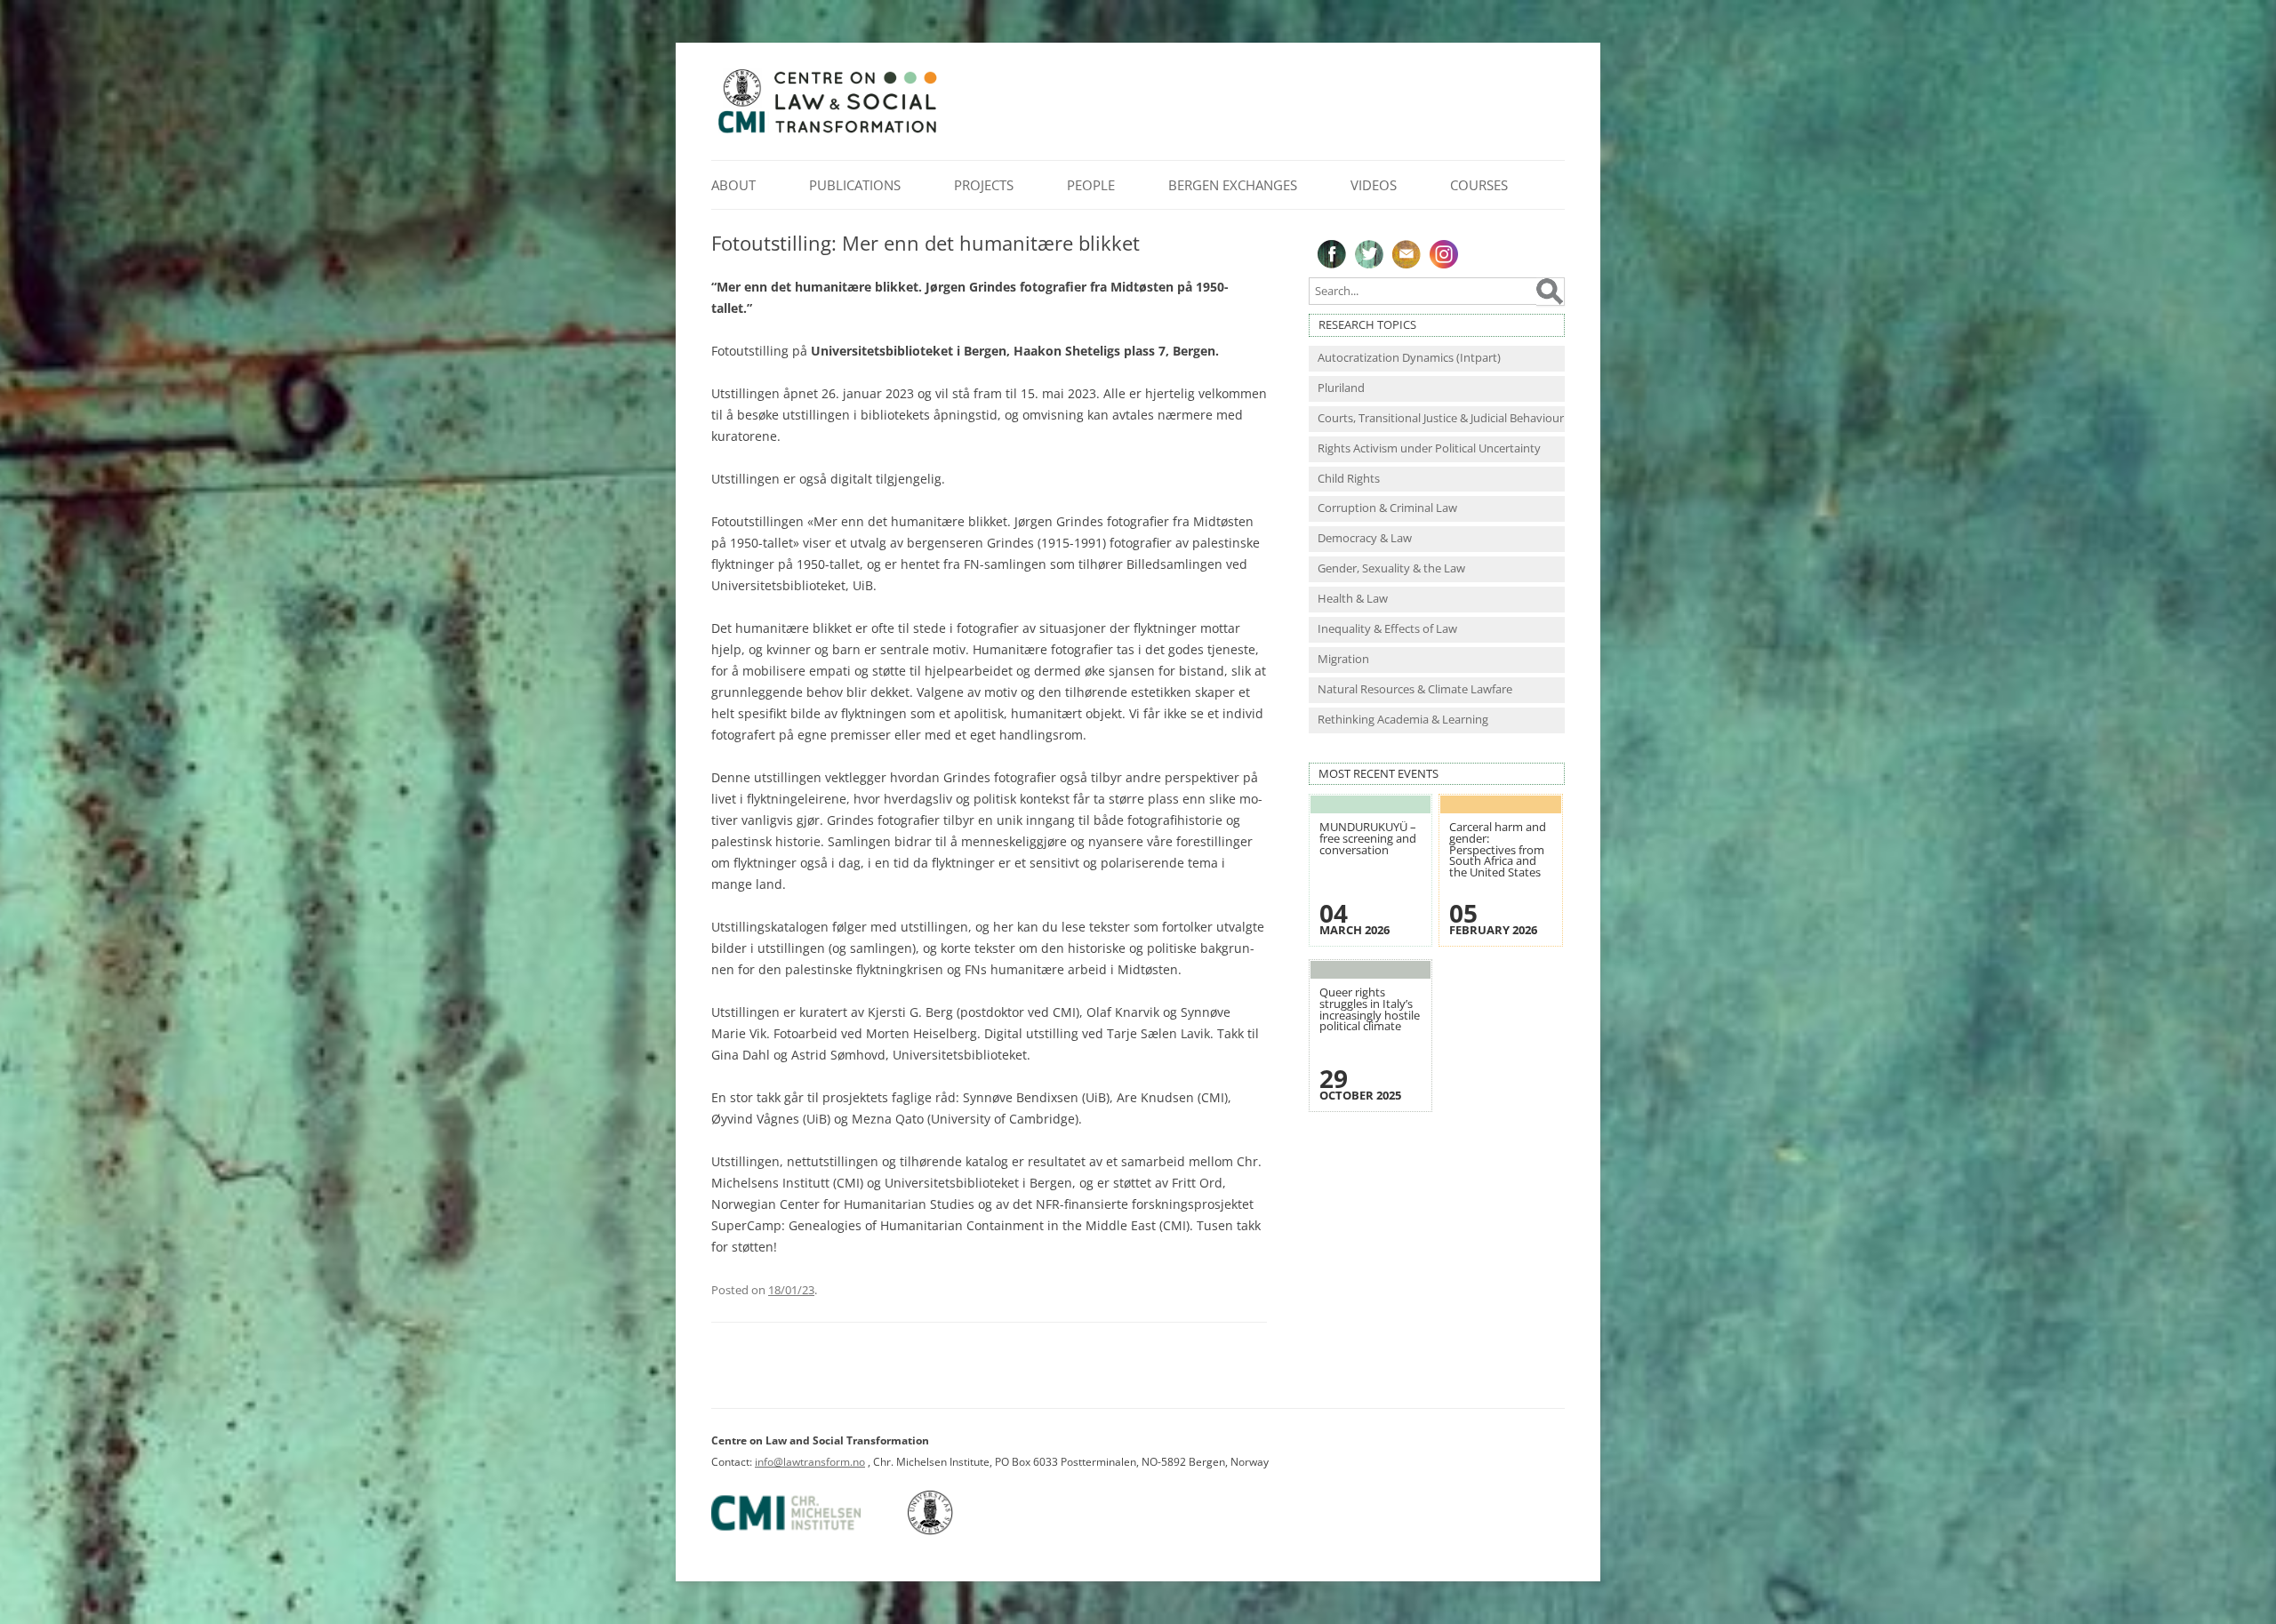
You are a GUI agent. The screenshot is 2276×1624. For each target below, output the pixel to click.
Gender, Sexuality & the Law (1391, 568)
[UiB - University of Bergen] (953, 1531)
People (1091, 185)
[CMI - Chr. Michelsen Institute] (808, 1531)
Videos (1374, 185)
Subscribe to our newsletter (1406, 254)
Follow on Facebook (1332, 254)
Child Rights (1349, 479)
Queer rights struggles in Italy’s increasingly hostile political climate (1370, 1009)
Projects (984, 185)
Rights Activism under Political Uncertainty (1429, 448)
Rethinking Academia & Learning (1403, 720)
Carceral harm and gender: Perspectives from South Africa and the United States (1498, 849)
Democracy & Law (1365, 538)
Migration (1343, 659)
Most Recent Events (1378, 774)
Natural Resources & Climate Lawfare (1415, 689)
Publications (855, 185)
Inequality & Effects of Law (1387, 629)
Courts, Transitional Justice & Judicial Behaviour (1441, 418)
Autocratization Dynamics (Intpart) (1409, 358)
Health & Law (1353, 599)
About (733, 185)
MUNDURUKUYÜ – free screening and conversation (1368, 838)
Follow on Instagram (1444, 254)
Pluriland (1341, 388)
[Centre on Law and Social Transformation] (827, 132)
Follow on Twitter (1369, 254)
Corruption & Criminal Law (1387, 508)
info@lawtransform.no (810, 1462)
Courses (1479, 185)
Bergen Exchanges (1233, 185)
